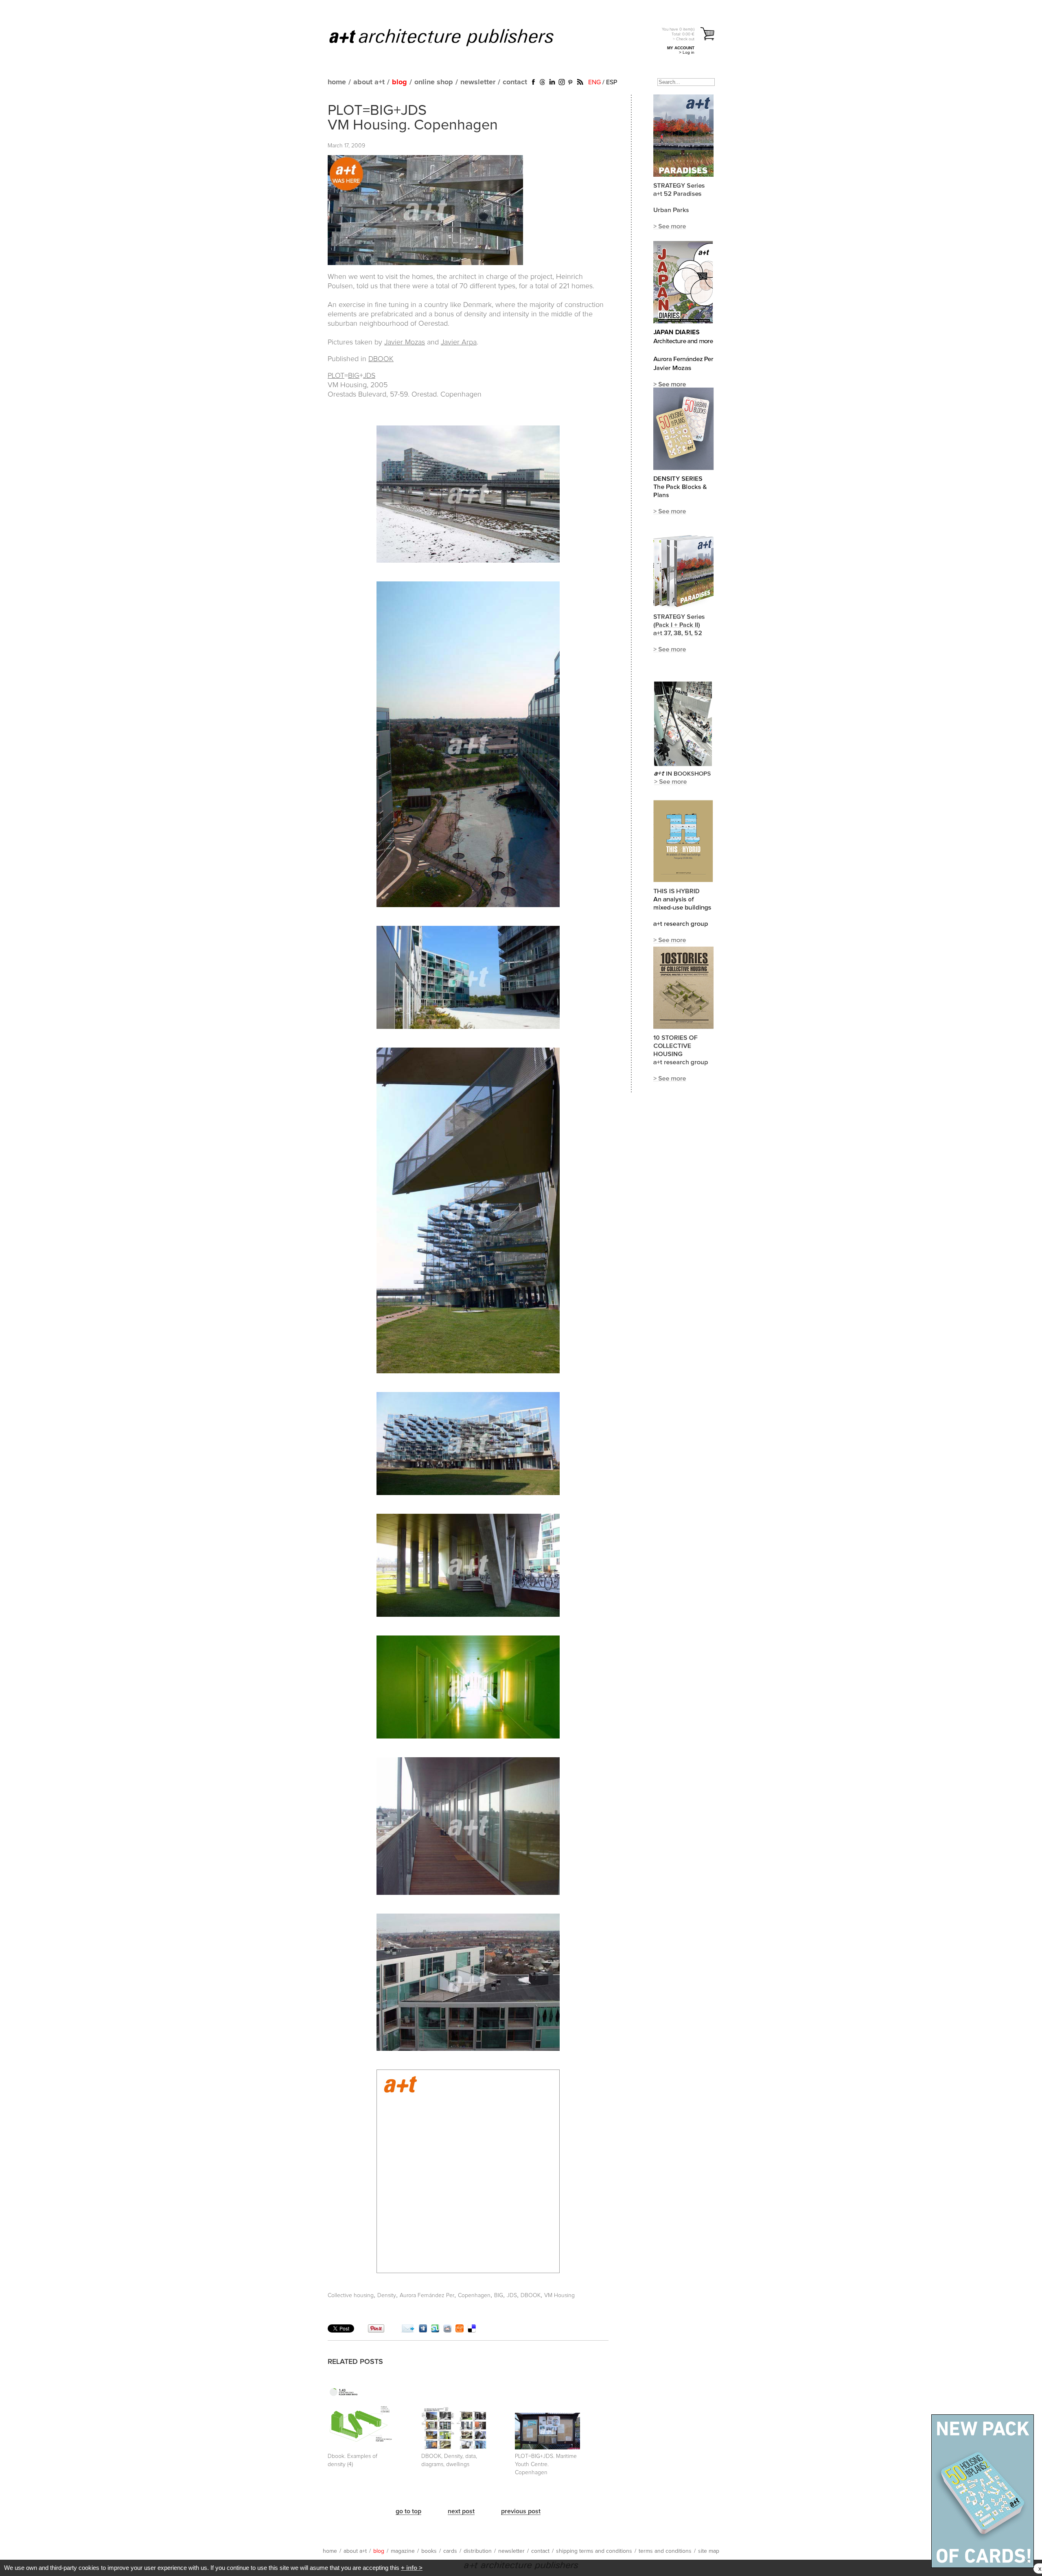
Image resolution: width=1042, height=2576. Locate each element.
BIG (354, 376)
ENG (594, 82)
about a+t (369, 82)
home (337, 82)
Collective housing (351, 2295)
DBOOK (381, 359)
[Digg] (423, 2330)
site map (709, 2551)
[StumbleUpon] (435, 2330)
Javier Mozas (405, 342)
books (429, 2551)
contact (515, 82)
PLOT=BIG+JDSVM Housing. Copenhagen (413, 118)
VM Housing (559, 2295)
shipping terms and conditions (594, 2551)
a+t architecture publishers (452, 37)
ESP (612, 82)
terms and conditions (665, 2551)
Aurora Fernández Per (427, 2295)
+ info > (412, 2568)
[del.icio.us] (472, 2330)
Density (387, 2295)
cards (450, 2551)
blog (400, 82)
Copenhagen (474, 2295)
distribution (478, 2551)
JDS (369, 376)
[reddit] (447, 2330)
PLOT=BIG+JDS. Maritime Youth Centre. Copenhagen (546, 2464)
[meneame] (460, 2330)
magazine (403, 2551)
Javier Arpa (459, 342)
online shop (434, 82)
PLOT (336, 376)
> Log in (687, 52)
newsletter (478, 82)
